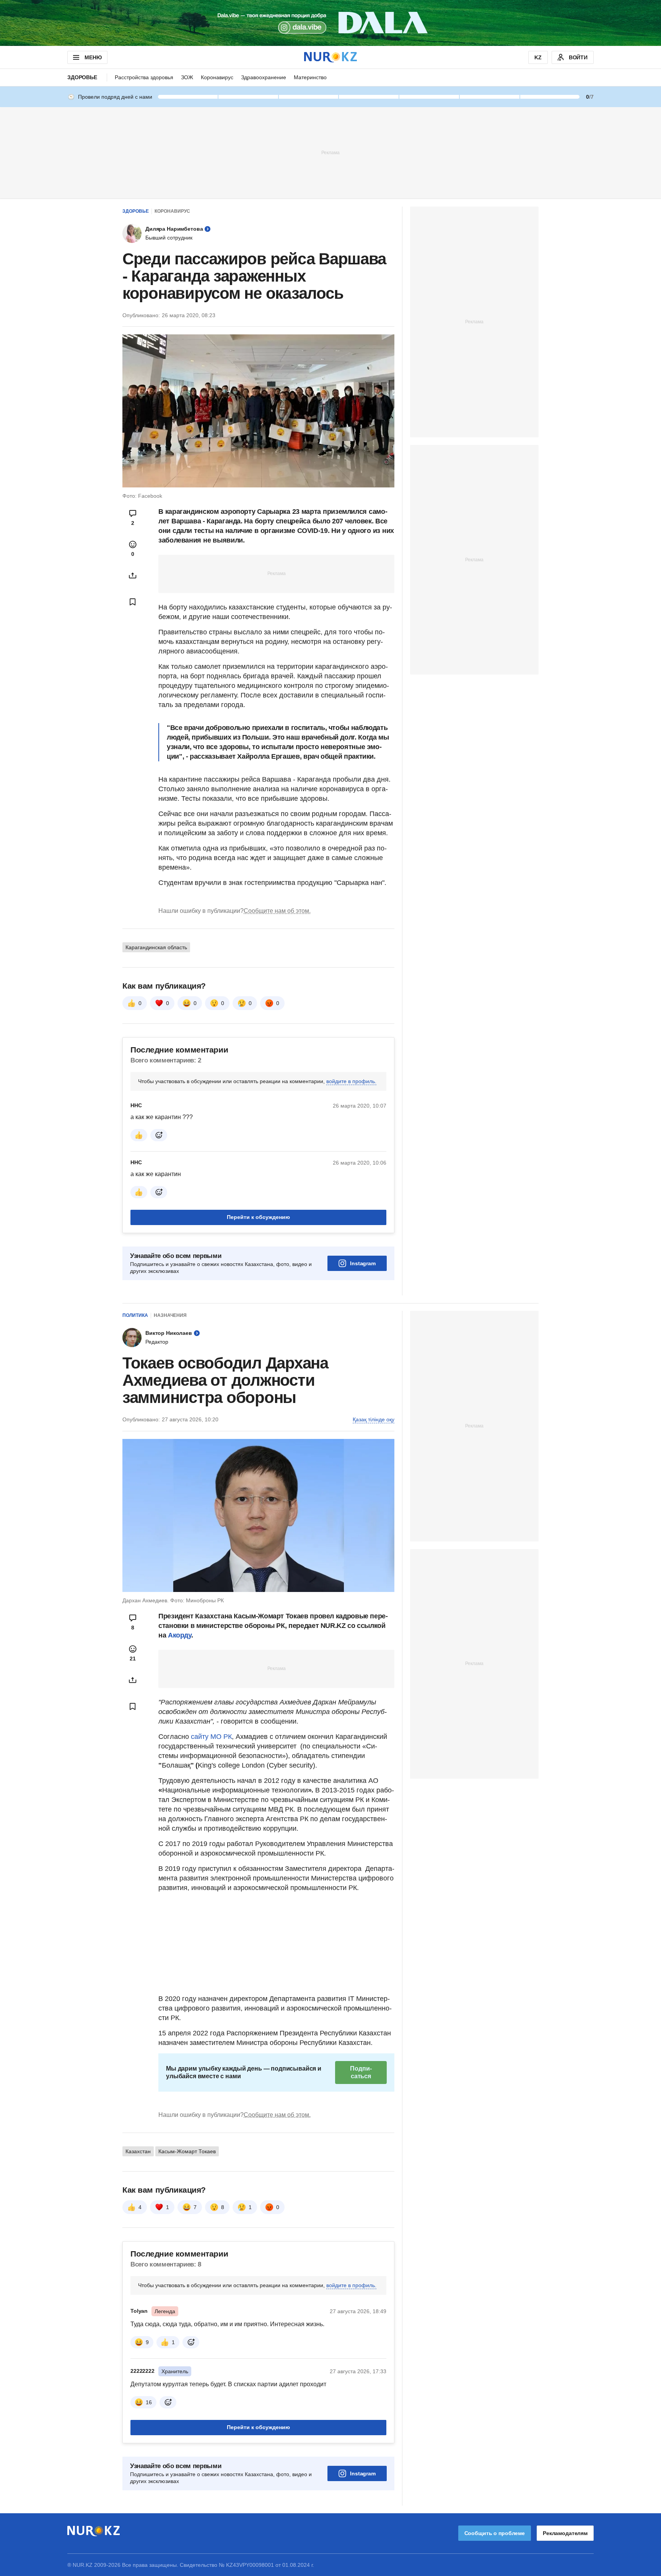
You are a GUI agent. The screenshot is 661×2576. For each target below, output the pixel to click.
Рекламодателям (565, 2533)
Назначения (170, 1315)
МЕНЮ (93, 57)
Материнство (310, 77)
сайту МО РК (211, 1737)
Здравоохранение (264, 77)
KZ (538, 57)
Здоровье (82, 77)
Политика (135, 1315)
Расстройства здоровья (144, 77)
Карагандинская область (156, 947)
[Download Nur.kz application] (330, 23)
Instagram (363, 1263)
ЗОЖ (187, 77)
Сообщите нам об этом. (277, 911)
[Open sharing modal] (133, 575)
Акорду (180, 1635)
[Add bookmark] (133, 602)
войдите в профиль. (351, 1081)
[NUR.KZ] (330, 57)
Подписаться (361, 2072)
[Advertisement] (330, 152)
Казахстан (138, 2151)
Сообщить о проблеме (495, 2533)
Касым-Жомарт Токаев (187, 2151)
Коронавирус (217, 77)
